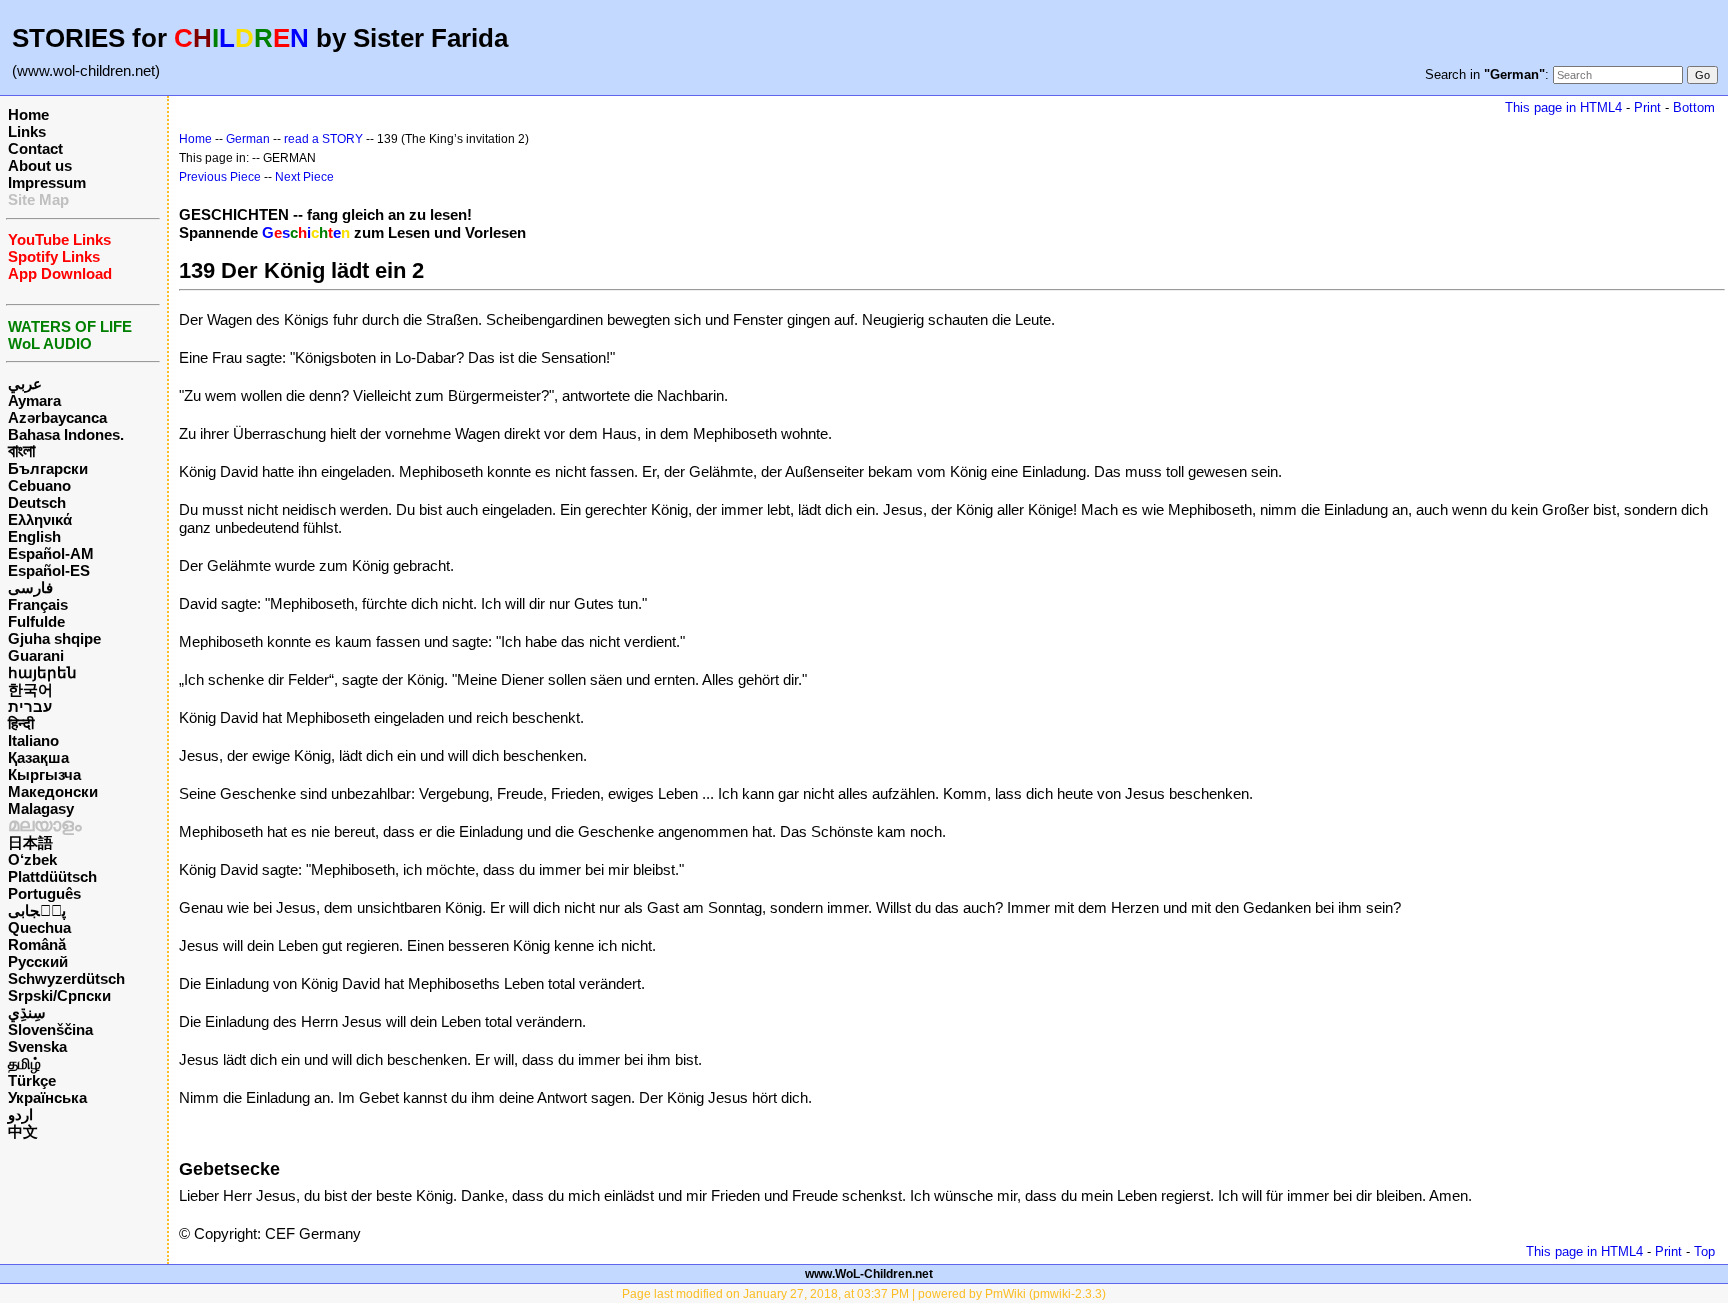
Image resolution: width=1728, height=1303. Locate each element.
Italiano (33, 740)
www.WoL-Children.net (869, 1274)
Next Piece (304, 177)
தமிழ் (24, 1063)
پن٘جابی (37, 910)
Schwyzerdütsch (66, 978)
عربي (25, 383)
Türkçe (32, 1080)
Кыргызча (44, 774)
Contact (35, 148)
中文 (23, 1131)
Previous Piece (220, 177)
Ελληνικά (40, 519)
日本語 (30, 842)
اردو (20, 1114)
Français (38, 604)
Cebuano (39, 485)
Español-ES (49, 570)
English (34, 536)
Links (27, 131)
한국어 (30, 689)
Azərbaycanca (57, 417)
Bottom (1694, 107)
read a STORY (323, 139)
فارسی (30, 587)
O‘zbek (32, 859)
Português (44, 893)
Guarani (36, 655)
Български (48, 468)
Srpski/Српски (59, 995)
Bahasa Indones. (66, 434)
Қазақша (38, 757)
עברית (30, 706)
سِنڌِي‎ (27, 1012)
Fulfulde (36, 621)
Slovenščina (50, 1029)
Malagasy (41, 808)
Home (28, 114)
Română (37, 944)
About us (40, 165)
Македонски (53, 791)
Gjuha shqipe (54, 638)
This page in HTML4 (1563, 107)
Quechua (39, 927)
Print (1647, 107)
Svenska (37, 1046)
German (248, 139)
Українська (47, 1097)
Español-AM (51, 553)
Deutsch (37, 502)
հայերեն (42, 672)
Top (1704, 1251)
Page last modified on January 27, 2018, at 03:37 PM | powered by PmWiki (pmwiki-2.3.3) (864, 1294)
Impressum (47, 182)
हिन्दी (21, 723)
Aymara (34, 400)
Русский (38, 961)
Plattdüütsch (52, 876)
